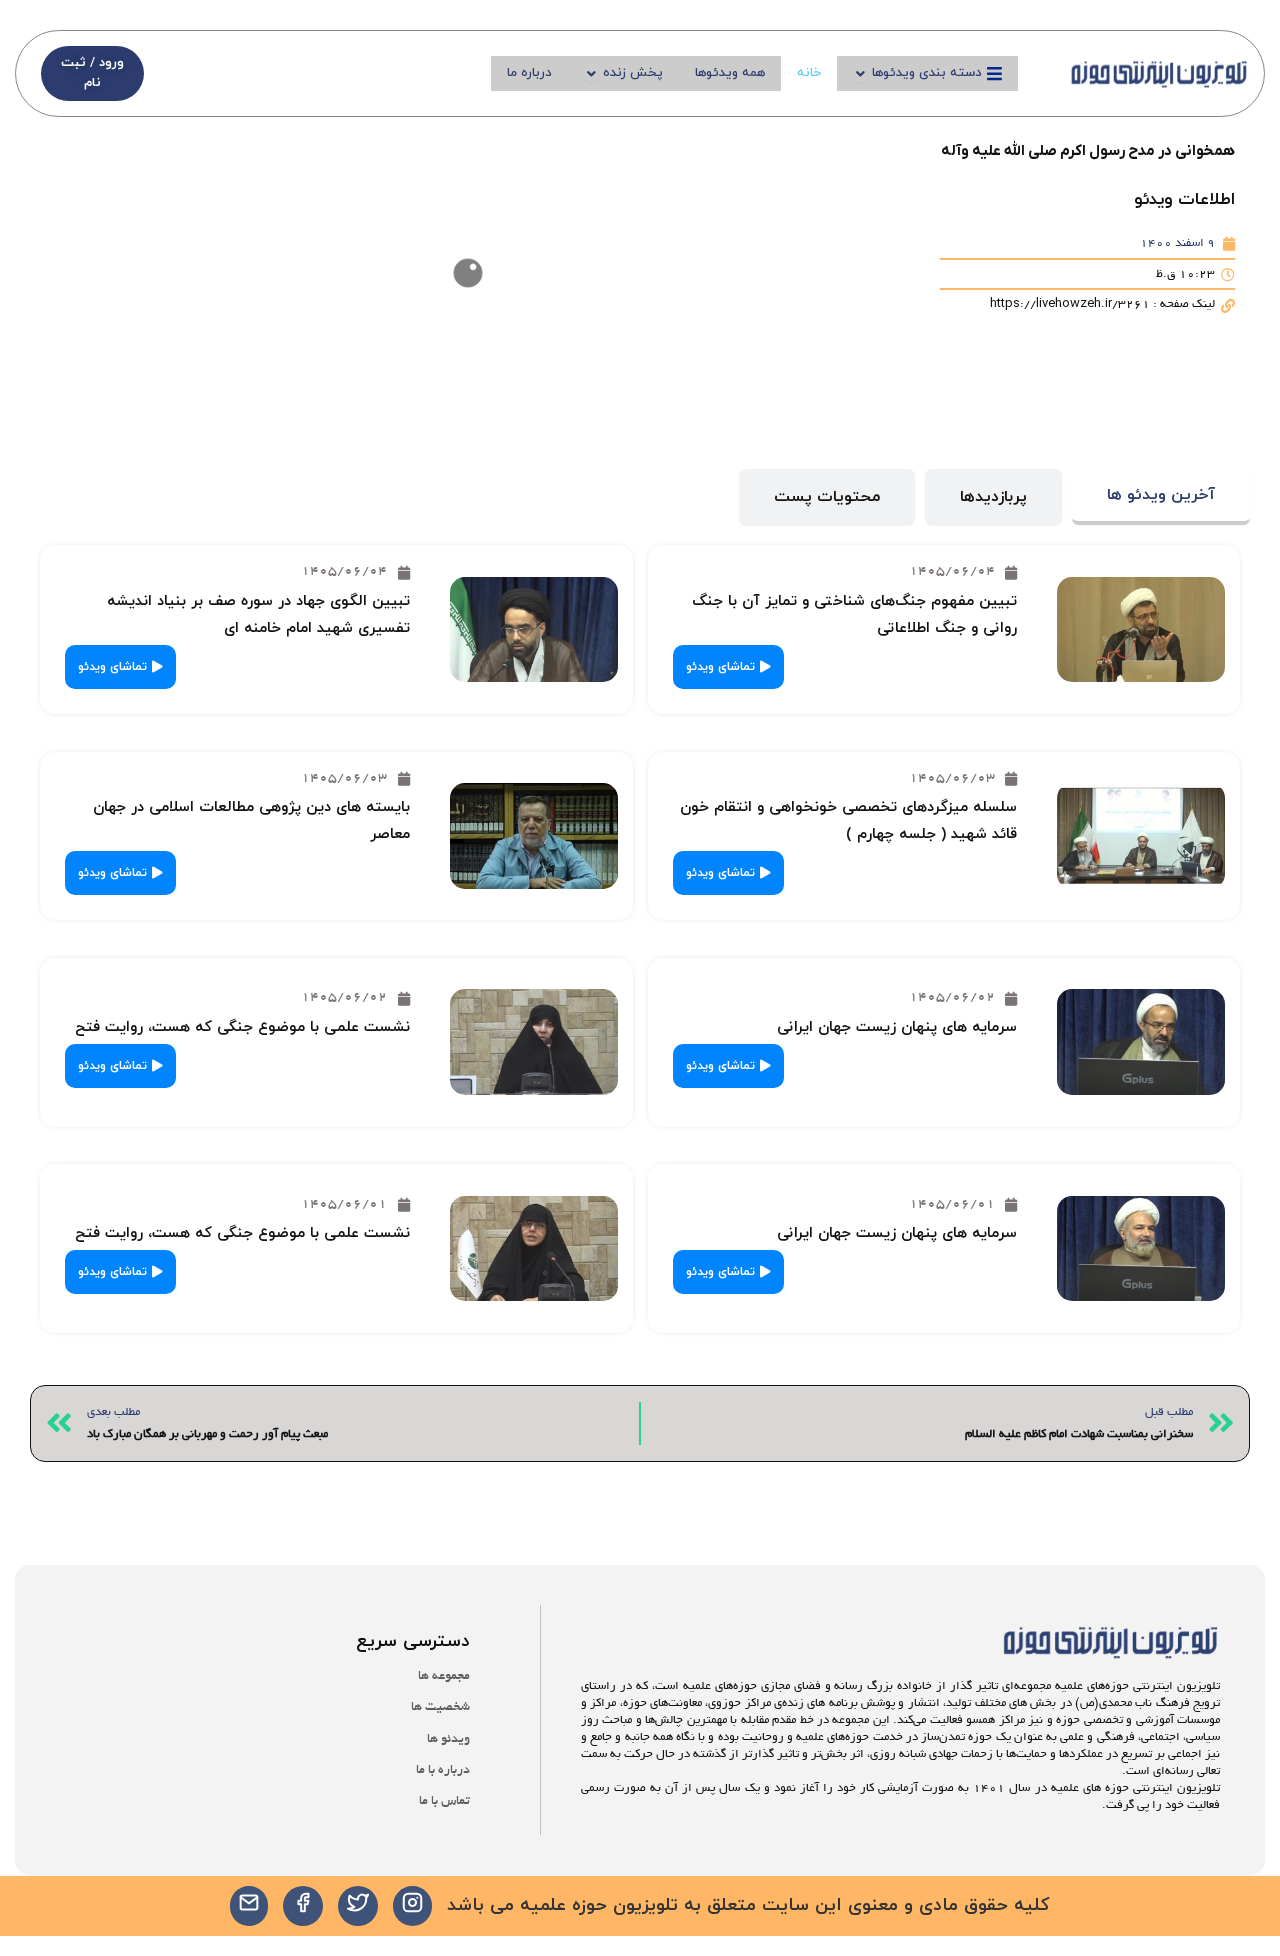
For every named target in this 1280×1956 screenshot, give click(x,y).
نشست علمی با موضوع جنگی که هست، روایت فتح (242, 1027)
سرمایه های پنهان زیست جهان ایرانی (897, 1027)
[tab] (1161, 497)
